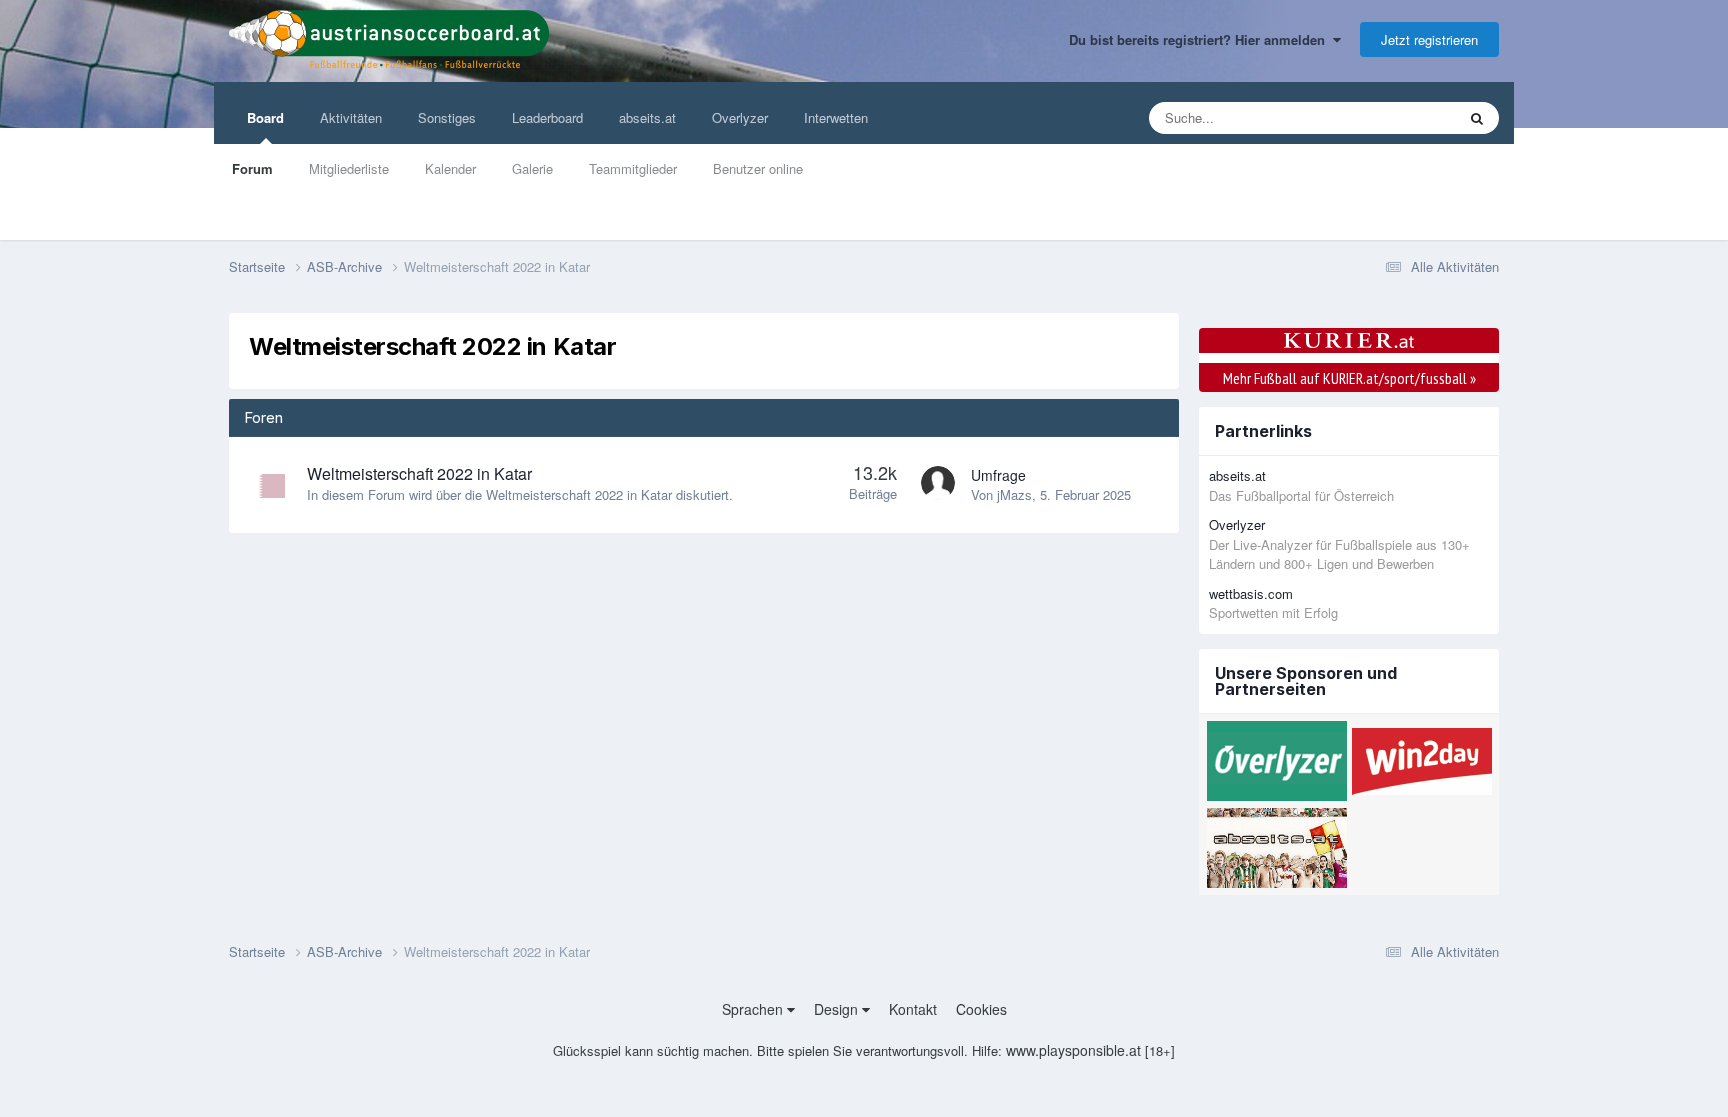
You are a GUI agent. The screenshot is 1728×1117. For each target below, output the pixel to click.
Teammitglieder (633, 168)
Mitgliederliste (349, 168)
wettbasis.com (1251, 593)
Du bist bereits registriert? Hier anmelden (1201, 39)
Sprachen (754, 1009)
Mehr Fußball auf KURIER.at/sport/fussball (1349, 378)
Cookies (981, 1009)
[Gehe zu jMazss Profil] (938, 483)
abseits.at (647, 117)
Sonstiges (447, 117)
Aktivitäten (351, 117)
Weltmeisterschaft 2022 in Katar (419, 473)
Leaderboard (547, 117)
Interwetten (836, 117)
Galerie (532, 168)
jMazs (1014, 494)
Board (265, 117)
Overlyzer (740, 117)
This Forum (1397, 117)
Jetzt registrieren (1429, 39)
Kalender (450, 168)
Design (838, 1009)
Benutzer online (758, 168)
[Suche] (1477, 118)
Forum (252, 168)
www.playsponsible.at (1073, 1050)
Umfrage (998, 475)
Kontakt (913, 1009)
